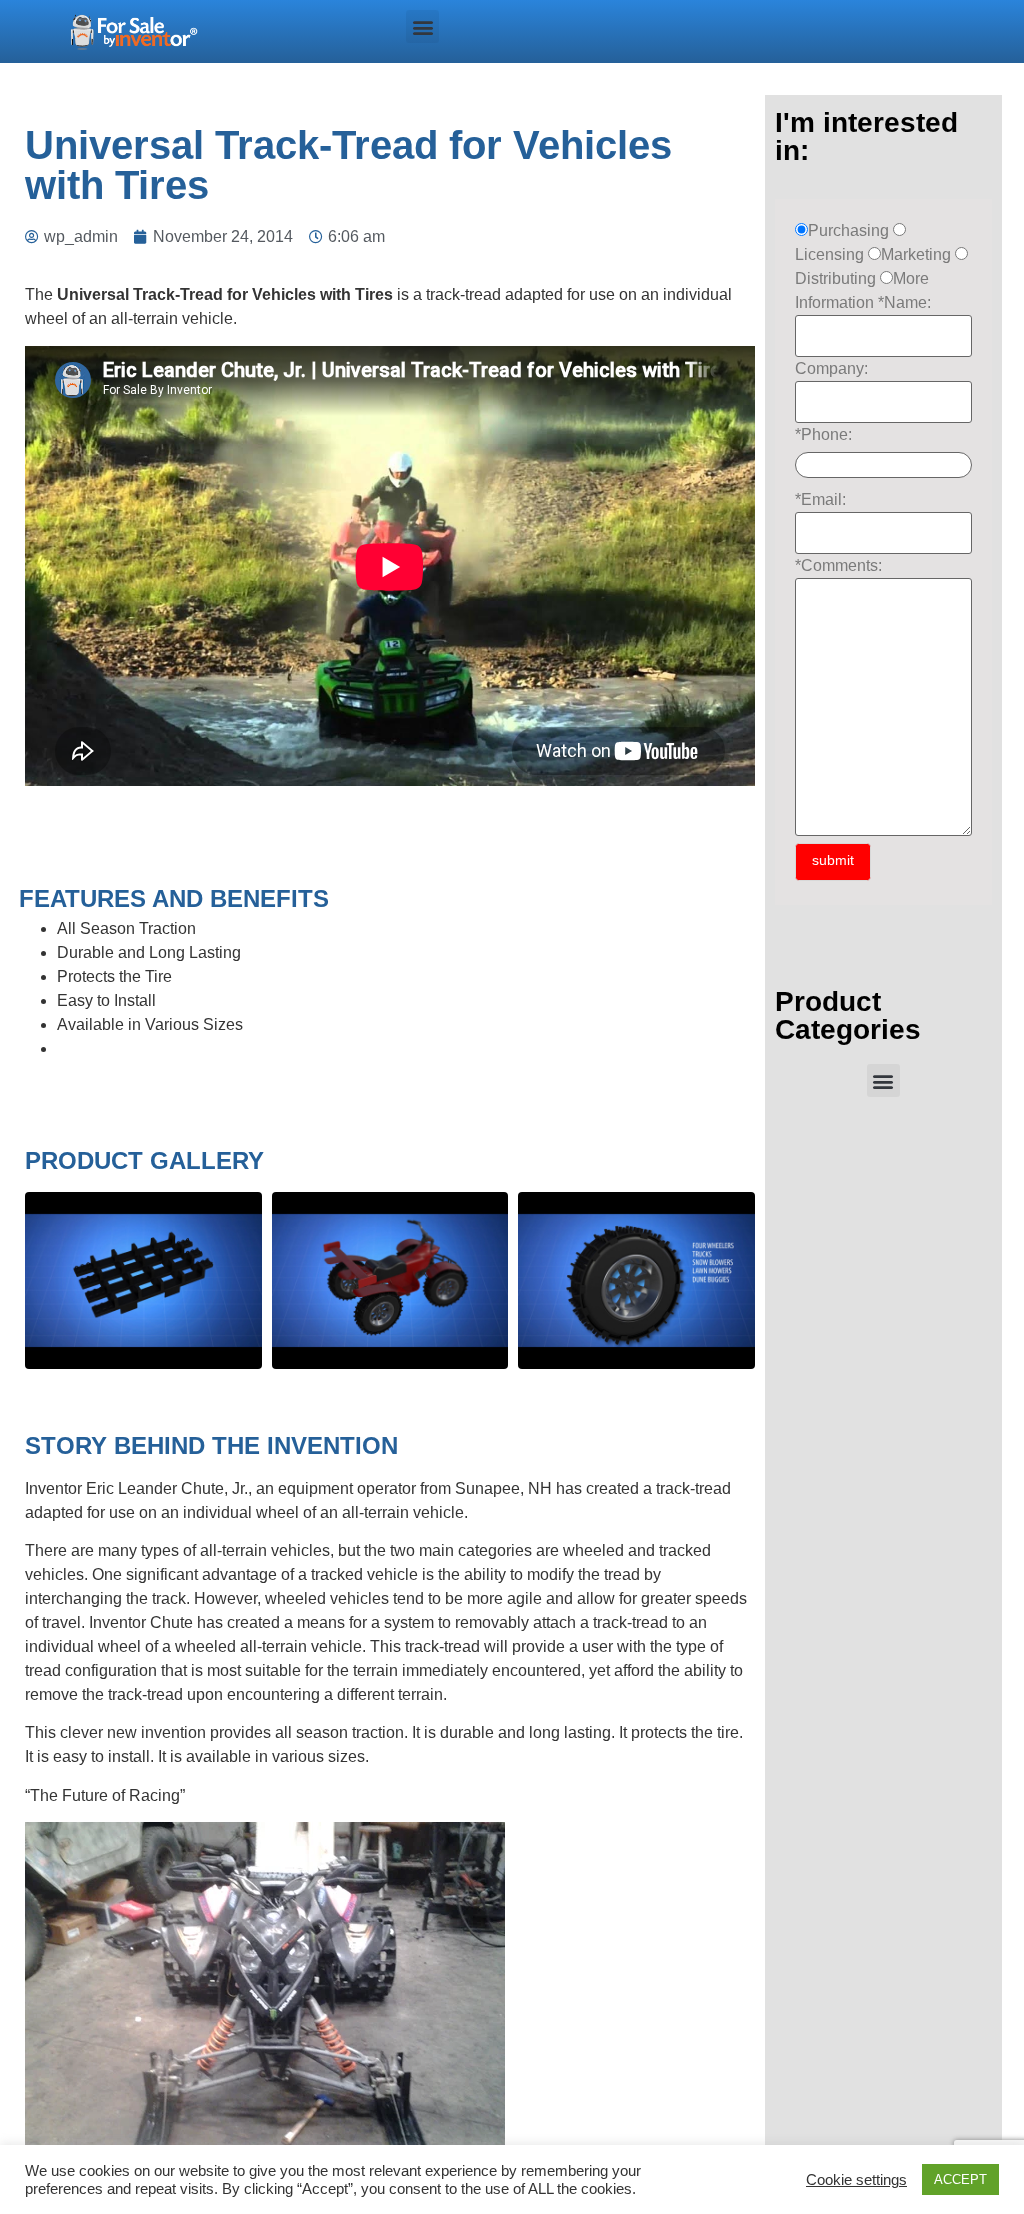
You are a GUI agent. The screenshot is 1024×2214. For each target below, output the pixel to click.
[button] (422, 26)
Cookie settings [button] (856, 2180)
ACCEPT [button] (960, 2179)
